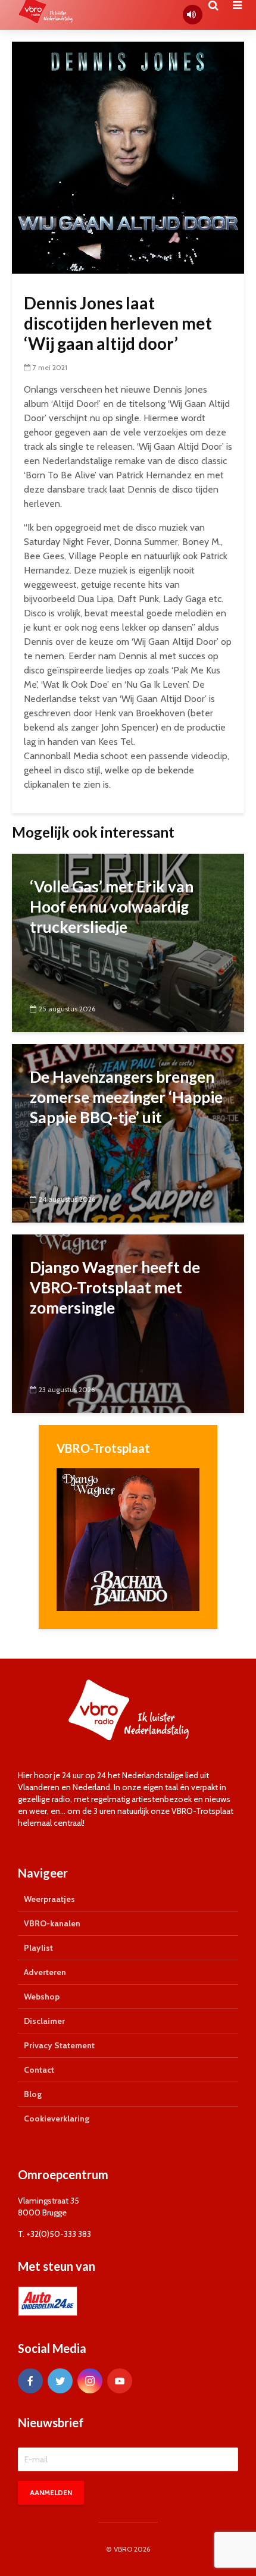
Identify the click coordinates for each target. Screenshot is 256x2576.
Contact (39, 2070)
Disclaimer (44, 2021)
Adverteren (45, 1972)
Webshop (42, 1997)
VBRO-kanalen (52, 1923)
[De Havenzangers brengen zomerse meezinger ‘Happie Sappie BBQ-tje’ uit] (128, 1132)
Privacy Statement (59, 2045)
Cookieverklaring (57, 2119)
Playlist (38, 1948)
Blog (33, 2094)
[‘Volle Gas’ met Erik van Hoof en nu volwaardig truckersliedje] (128, 942)
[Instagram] (90, 2381)
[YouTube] (120, 2381)
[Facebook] (30, 2381)
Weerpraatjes (49, 1899)
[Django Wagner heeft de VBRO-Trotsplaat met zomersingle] (128, 1323)
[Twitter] (60, 2381)
